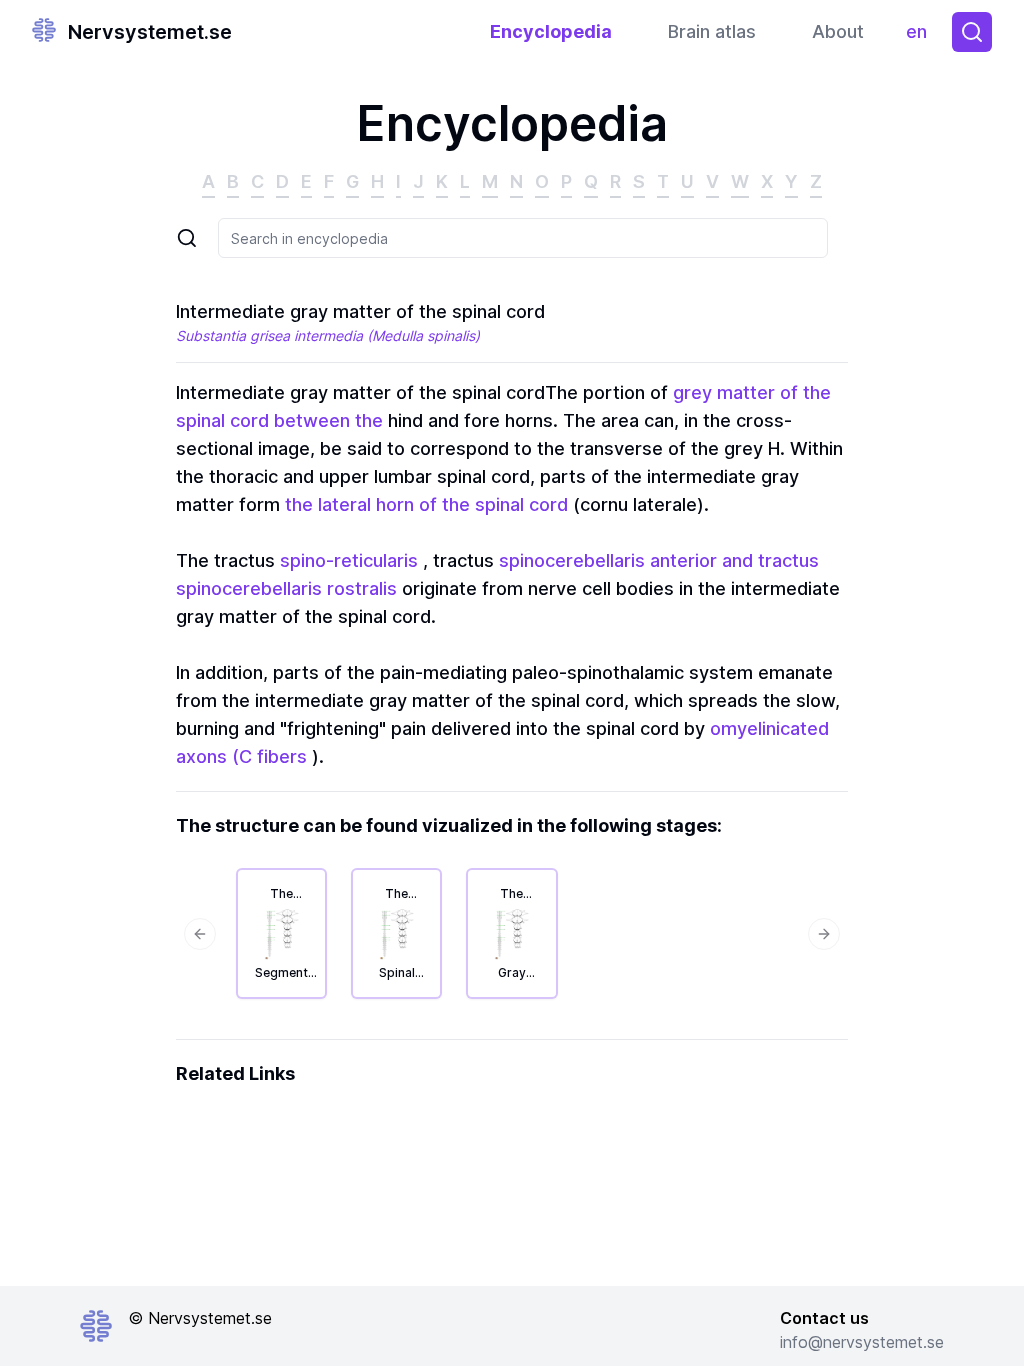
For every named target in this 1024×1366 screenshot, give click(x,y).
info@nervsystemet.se (862, 1342)
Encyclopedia (551, 31)
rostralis (362, 588)
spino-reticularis (349, 560)
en (921, 36)
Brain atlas (712, 31)
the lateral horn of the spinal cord (426, 504)
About (838, 31)
